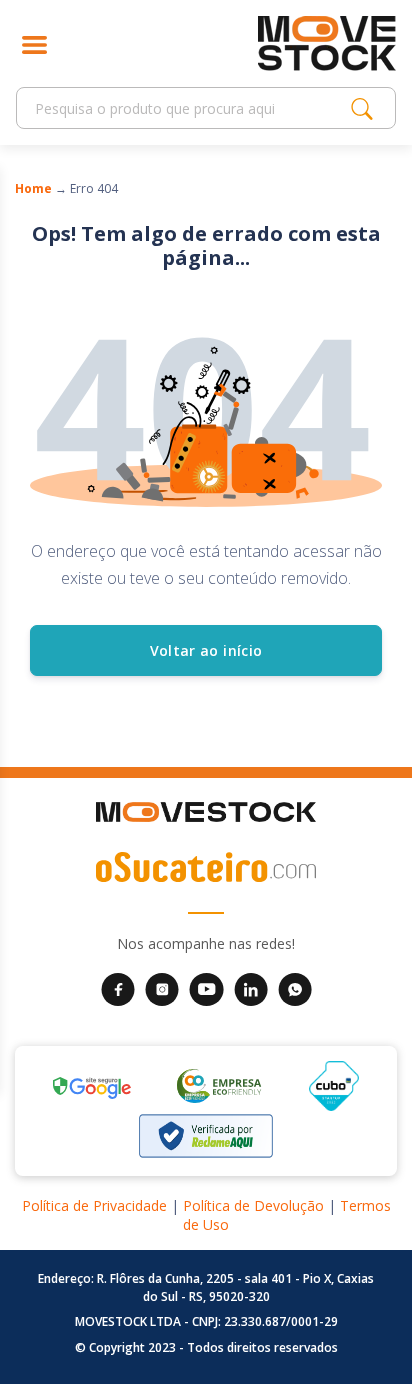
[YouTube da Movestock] (206, 988)
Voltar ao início (206, 650)
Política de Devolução (253, 1205)
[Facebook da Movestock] (118, 988)
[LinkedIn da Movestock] (251, 988)
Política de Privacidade (94, 1205)
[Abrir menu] (34, 43)
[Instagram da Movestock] (162, 988)
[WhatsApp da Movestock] (295, 988)
